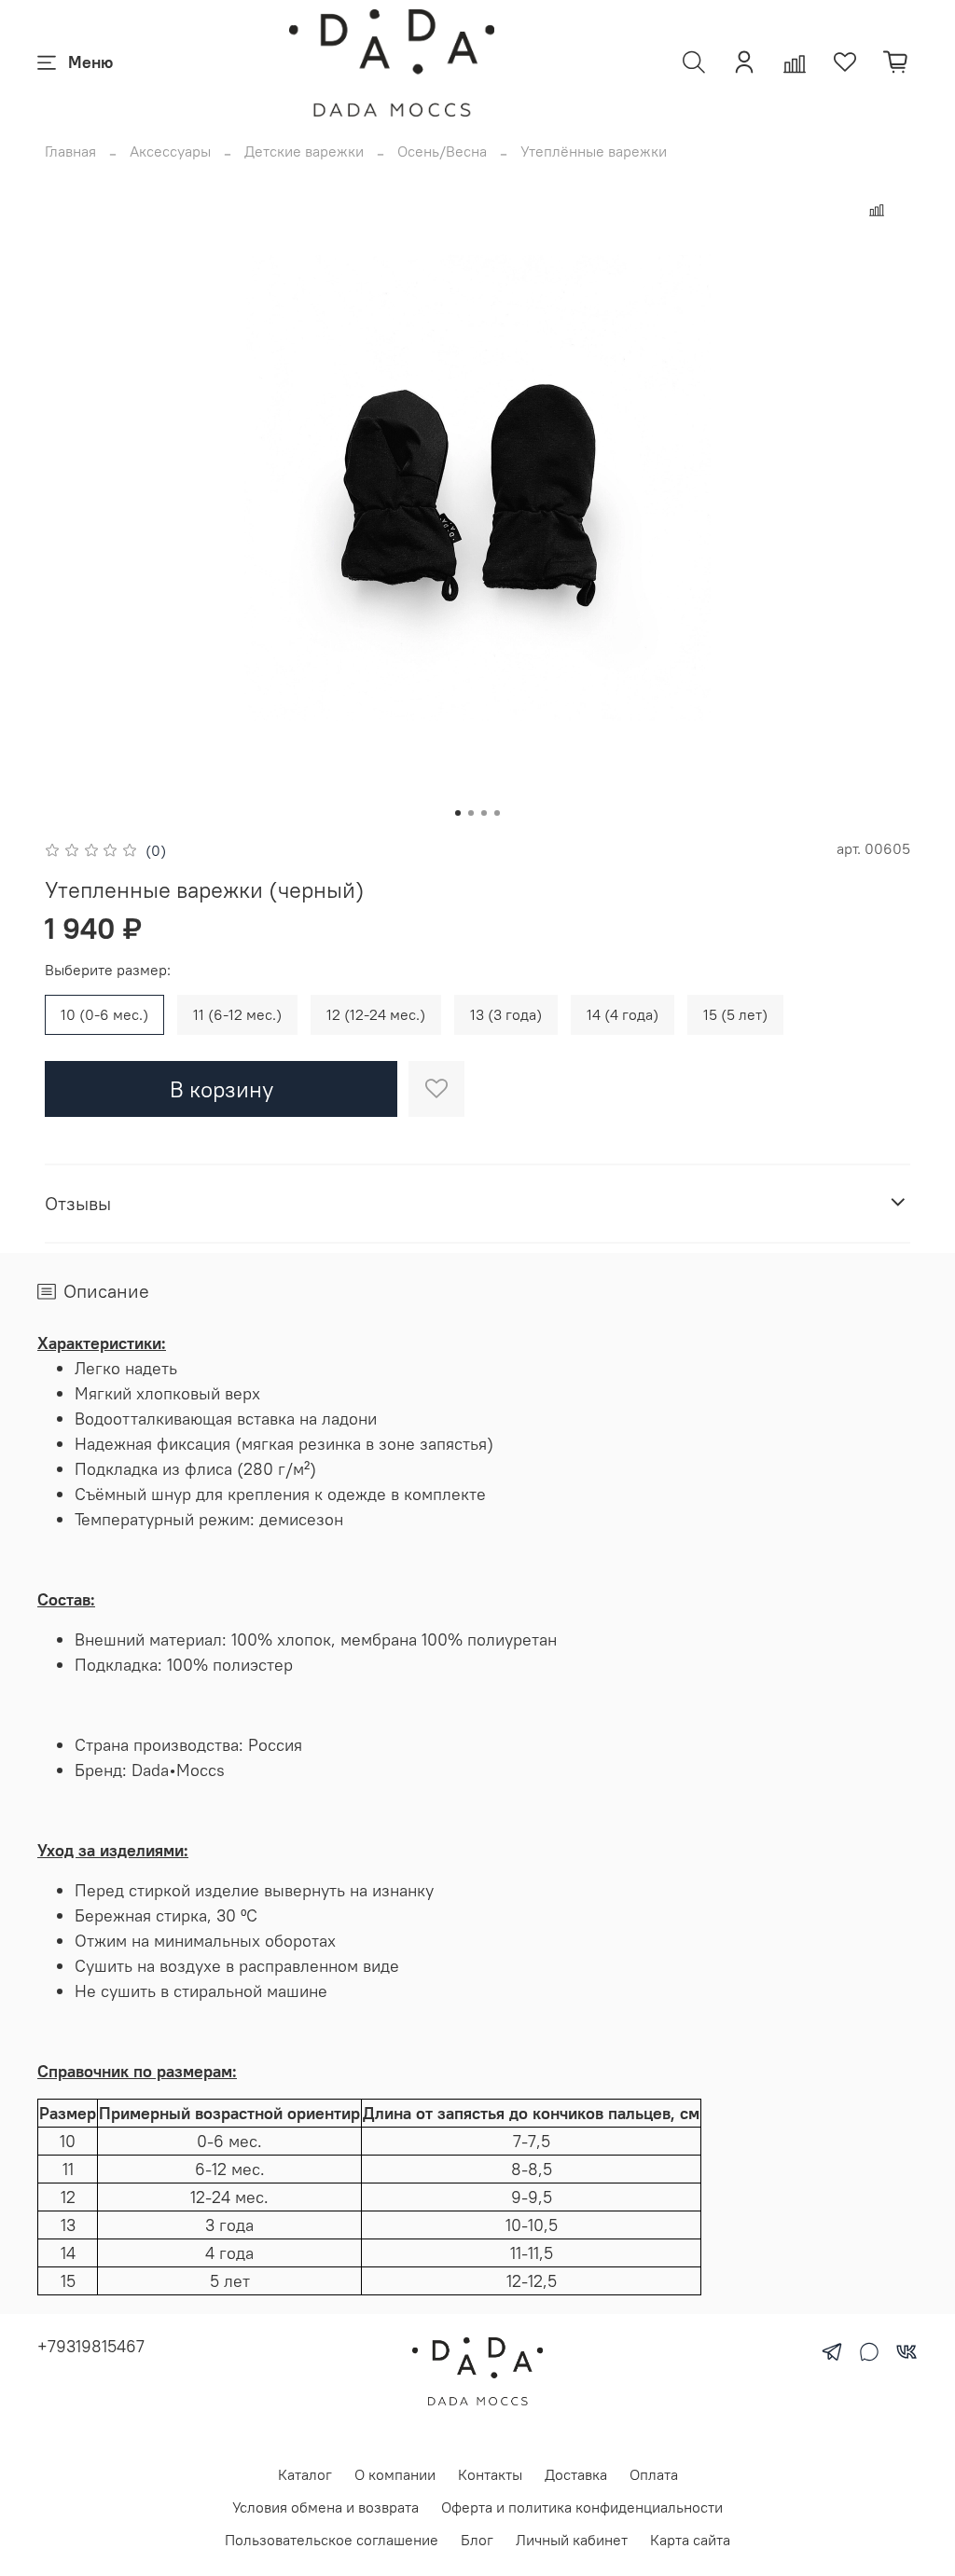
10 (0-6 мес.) (104, 1014)
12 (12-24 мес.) (376, 1014)
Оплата (654, 2474)
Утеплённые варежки (594, 151)
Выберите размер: (108, 970)
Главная (70, 151)
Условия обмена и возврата (325, 2507)
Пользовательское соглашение (332, 2540)
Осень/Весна (442, 151)
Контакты (490, 2474)
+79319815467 (91, 2346)
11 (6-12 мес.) (237, 1014)
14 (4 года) (623, 1014)
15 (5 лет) (735, 1014)
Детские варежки (304, 151)
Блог (477, 2540)
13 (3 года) (506, 1014)
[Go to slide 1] (458, 813)
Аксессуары (170, 151)
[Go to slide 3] (484, 813)
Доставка (576, 2474)
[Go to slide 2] (471, 813)
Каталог (305, 2474)
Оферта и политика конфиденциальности (582, 2507)
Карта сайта (690, 2540)
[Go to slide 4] (497, 813)
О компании (395, 2474)
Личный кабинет (572, 2540)
